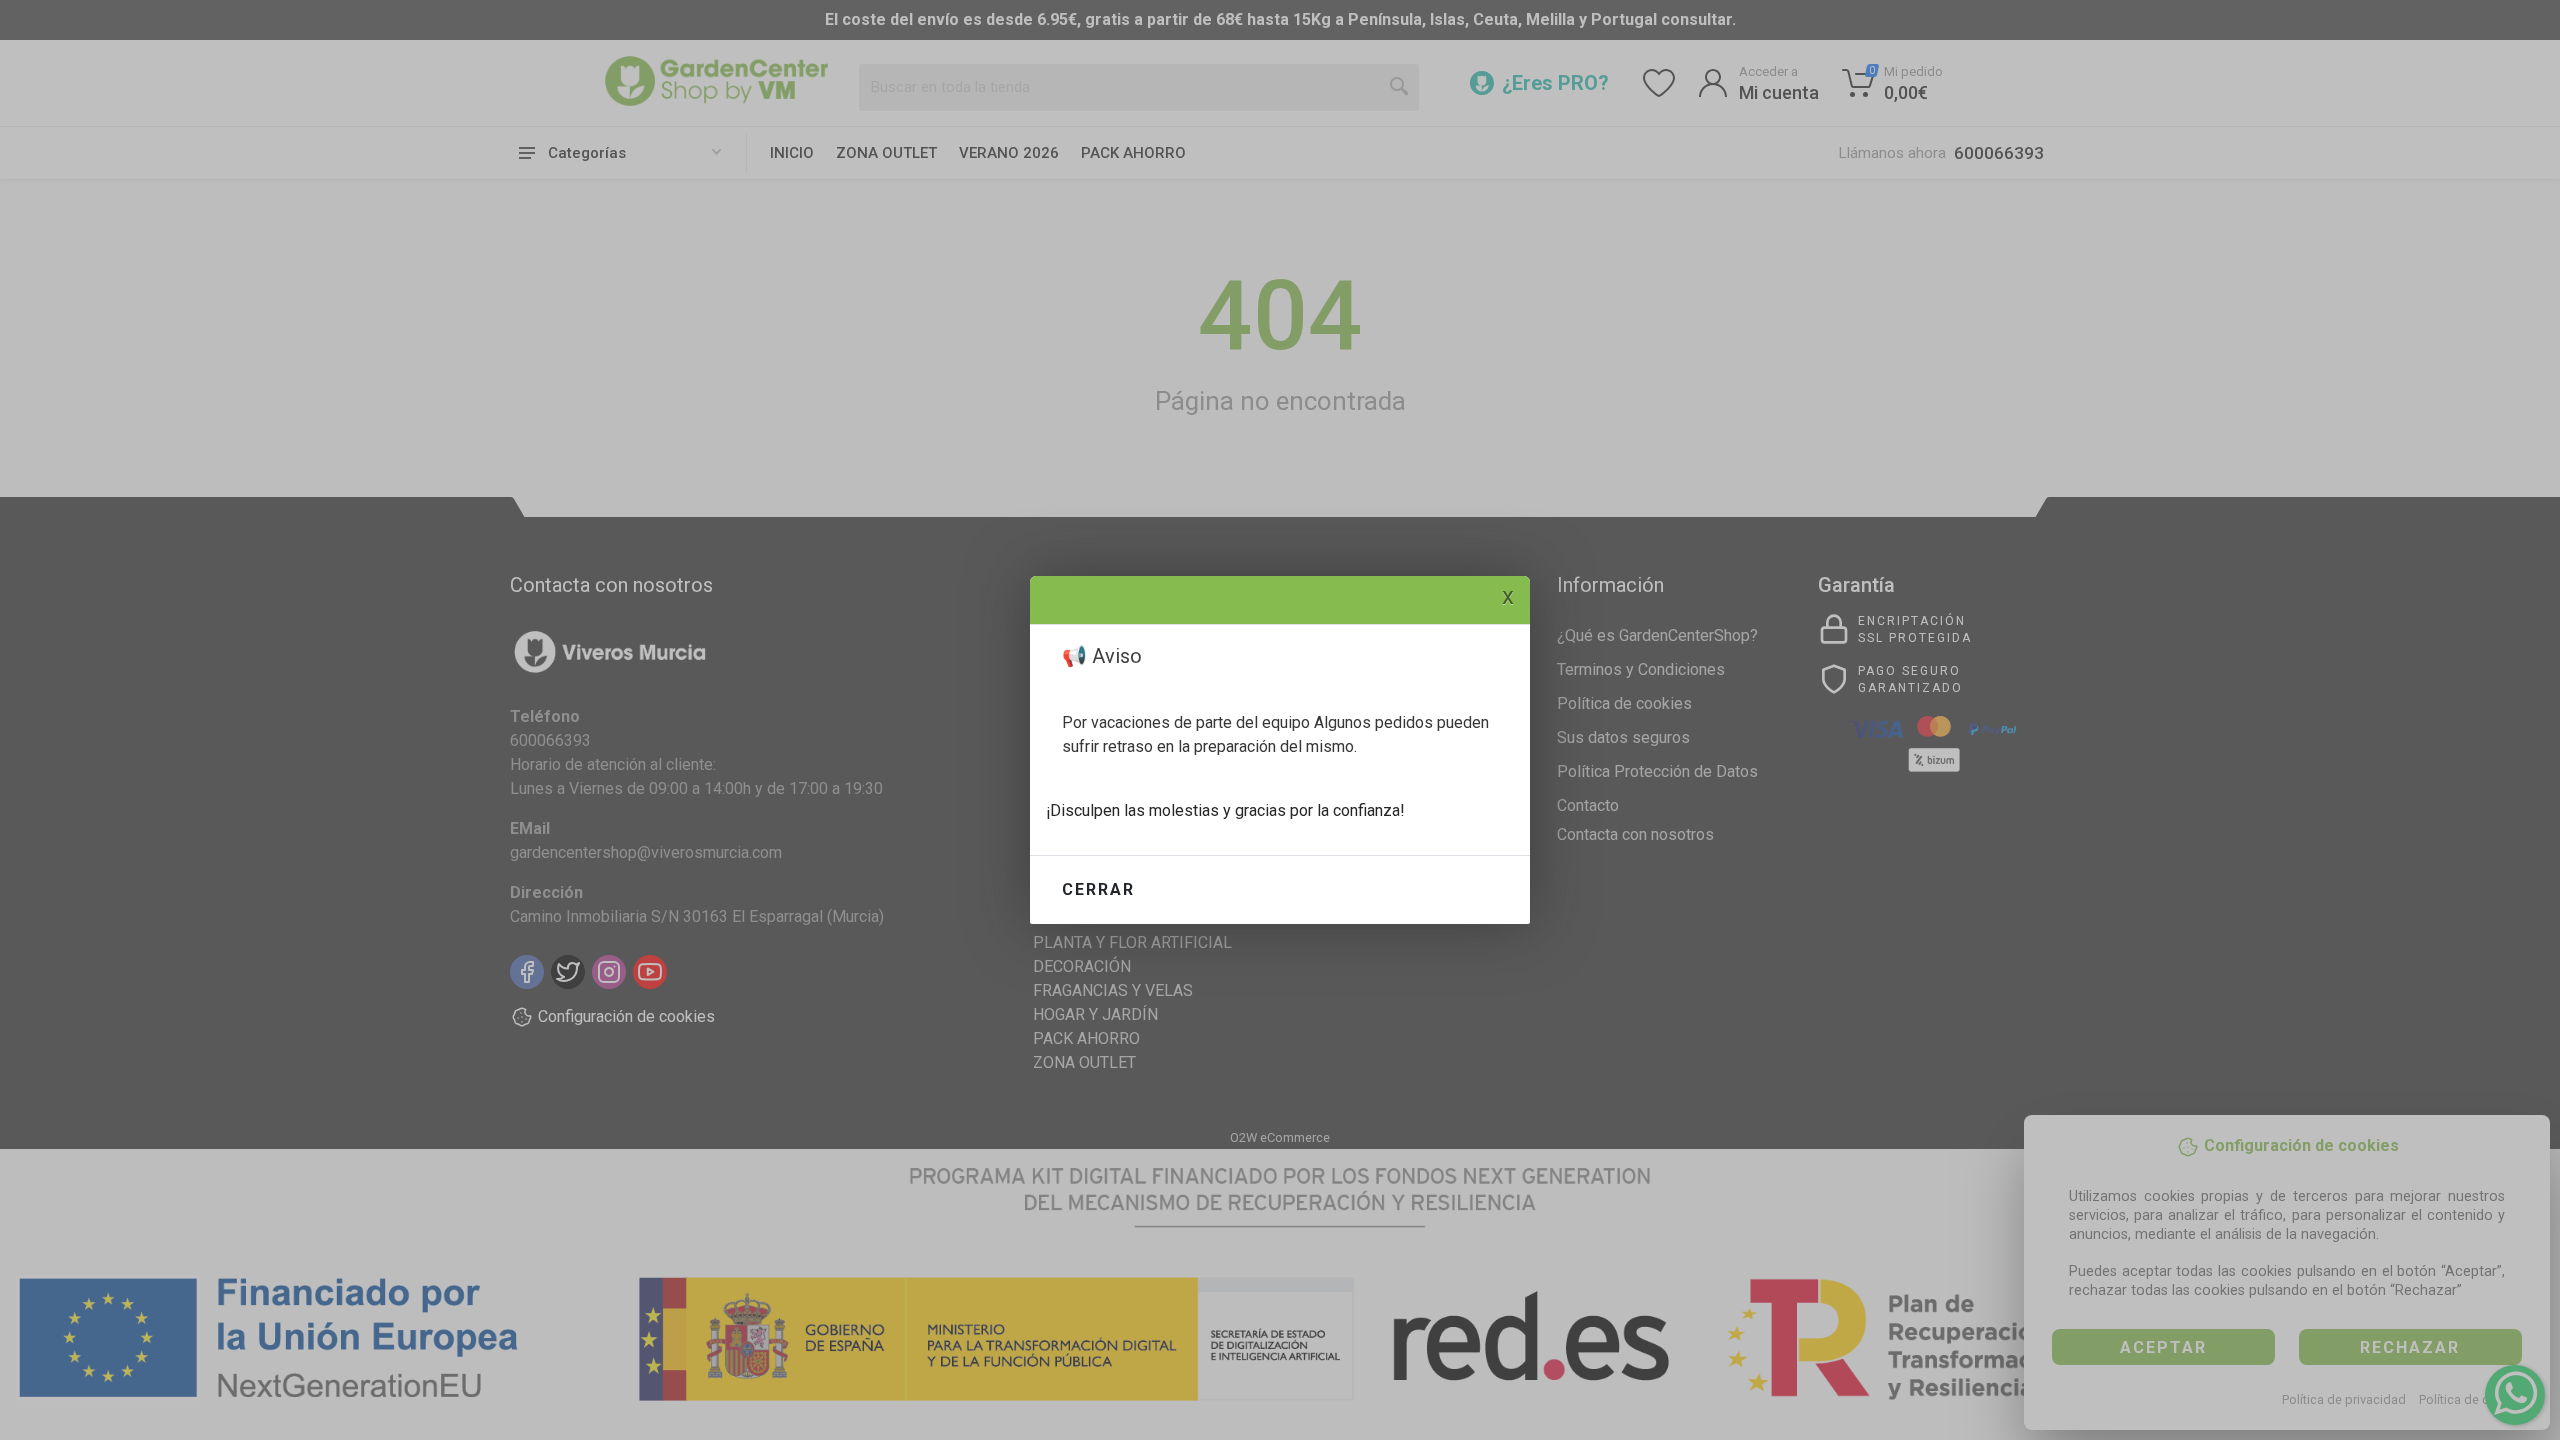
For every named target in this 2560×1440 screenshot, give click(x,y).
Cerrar (1098, 889)
